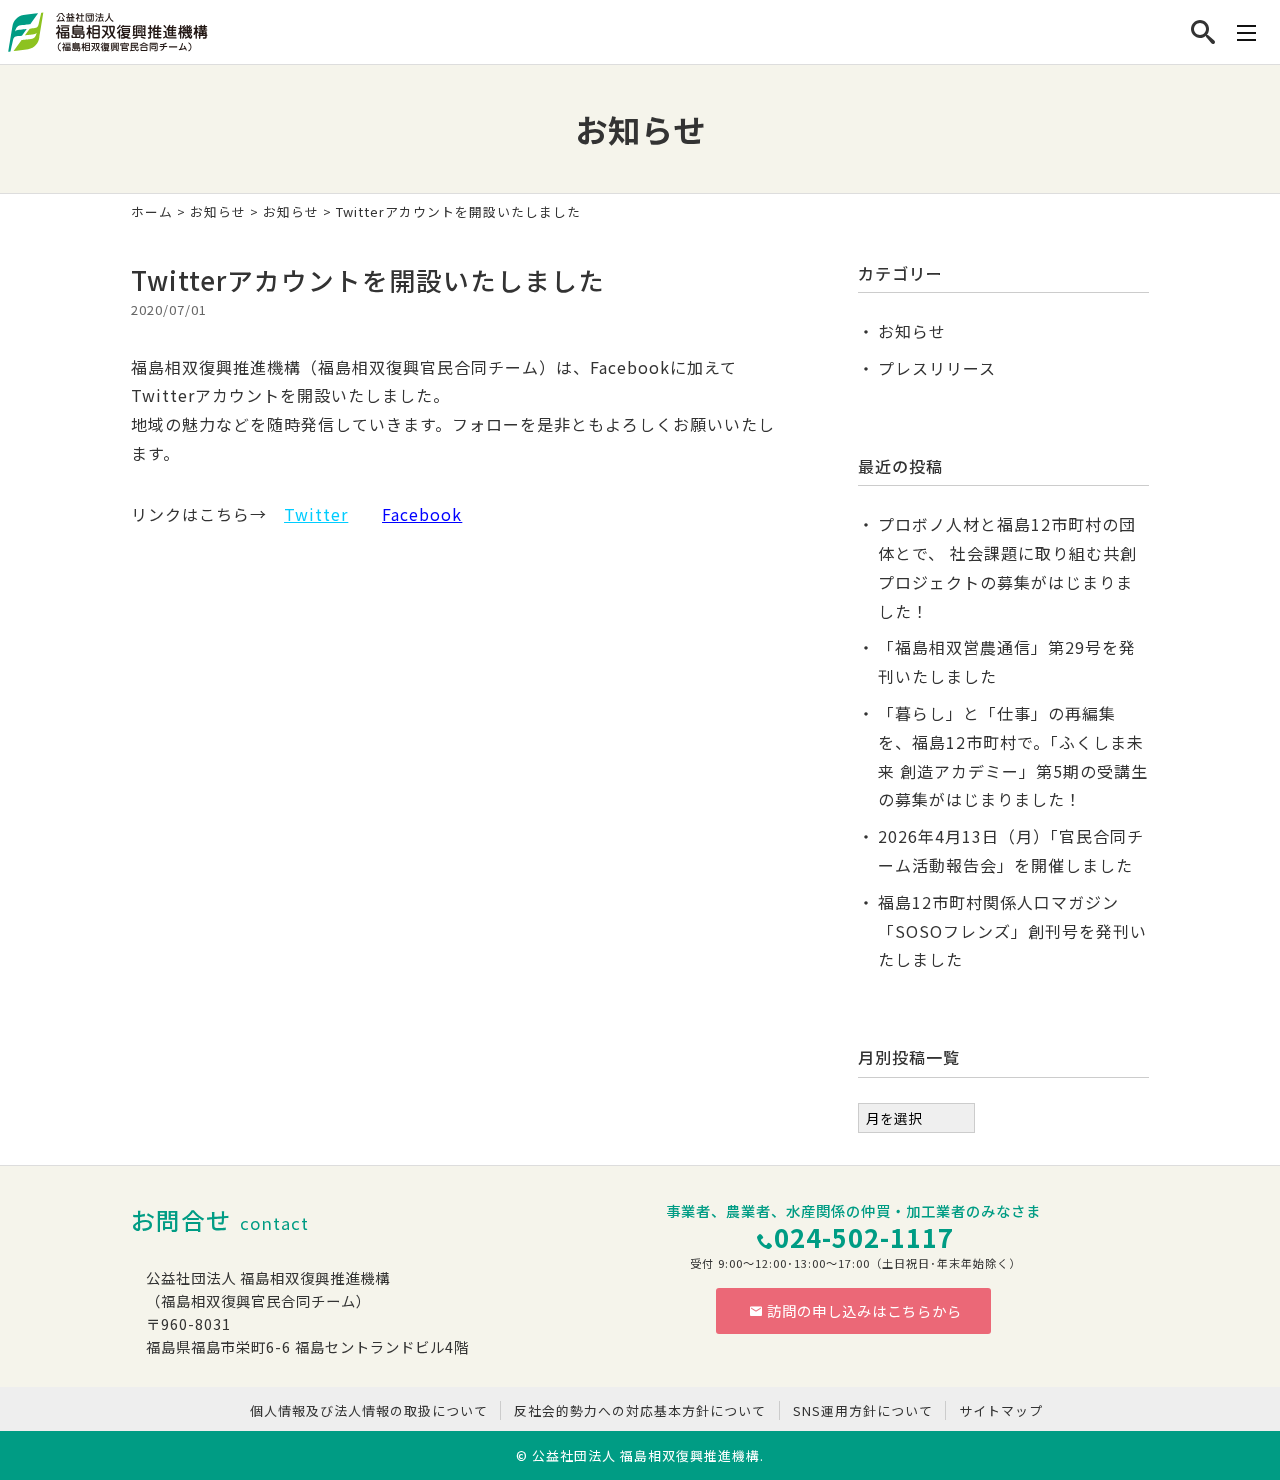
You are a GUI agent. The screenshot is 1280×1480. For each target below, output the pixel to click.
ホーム (152, 211)
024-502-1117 (864, 1236)
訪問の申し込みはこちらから (864, 1310)
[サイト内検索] (1203, 32)
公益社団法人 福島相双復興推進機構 (646, 1455)
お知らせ (218, 211)
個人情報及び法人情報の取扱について (369, 1410)
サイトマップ (1001, 1410)
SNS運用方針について (863, 1410)
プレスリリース (937, 368)
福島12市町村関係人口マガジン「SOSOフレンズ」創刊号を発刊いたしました (1012, 931)
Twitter (316, 514)
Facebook (422, 514)
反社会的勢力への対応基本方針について (640, 1410)
